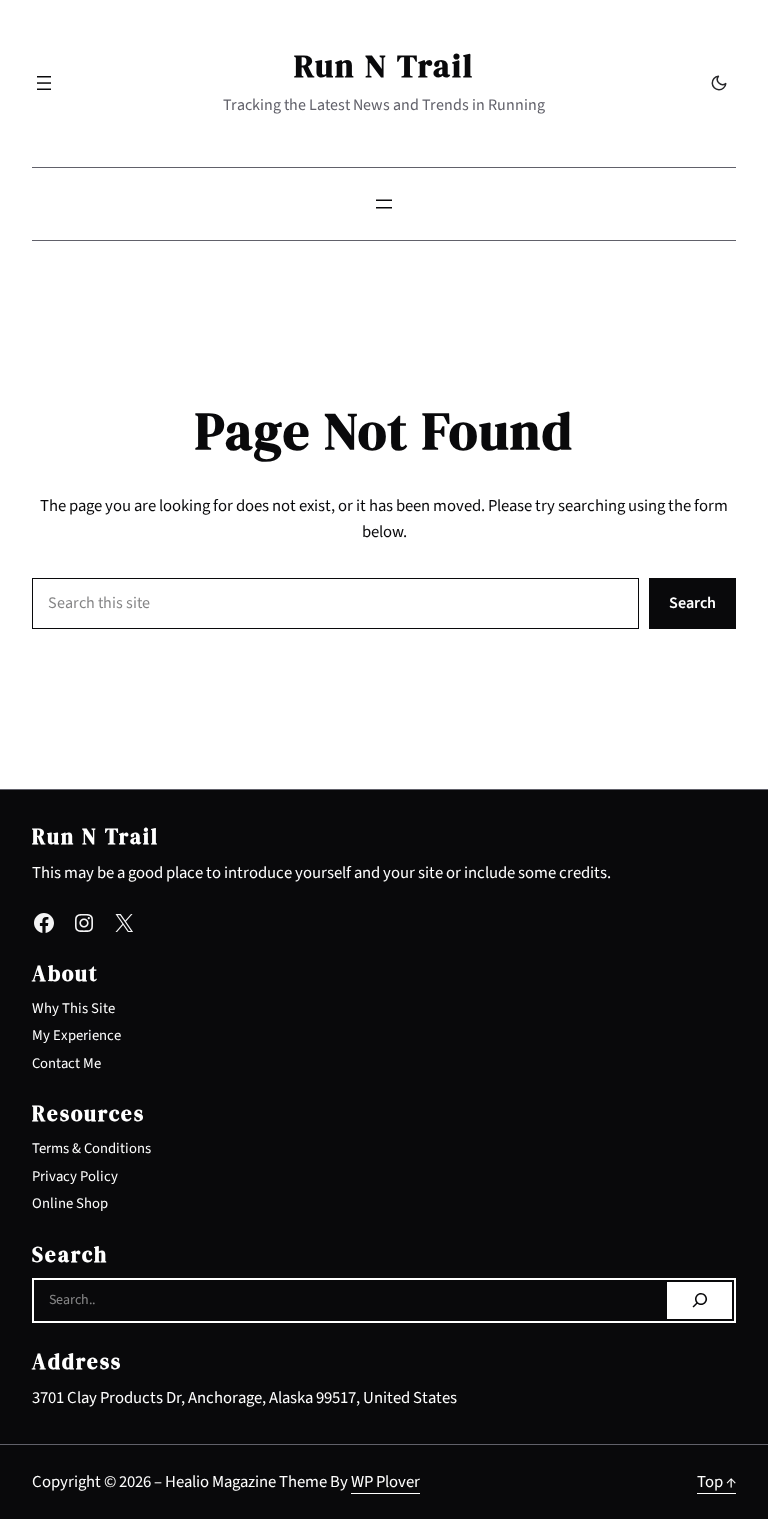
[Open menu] (44, 83)
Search (692, 603)
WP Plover (385, 1482)
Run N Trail (384, 66)
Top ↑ (716, 1482)
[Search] (699, 1301)
